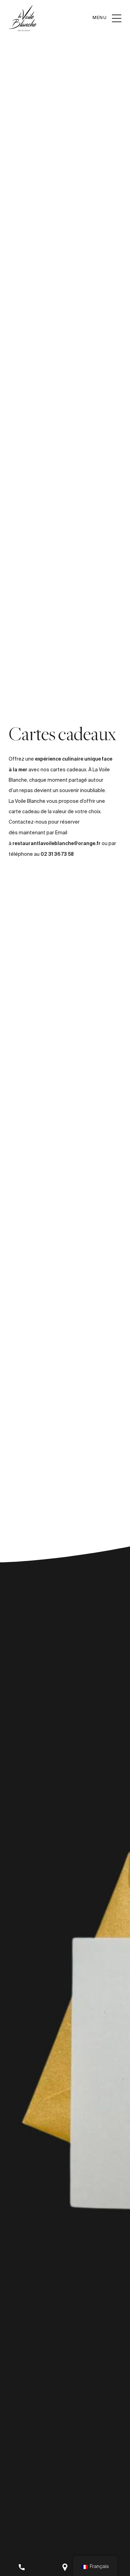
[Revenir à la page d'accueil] (23, 18)
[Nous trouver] (65, 2567)
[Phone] (22, 2567)
